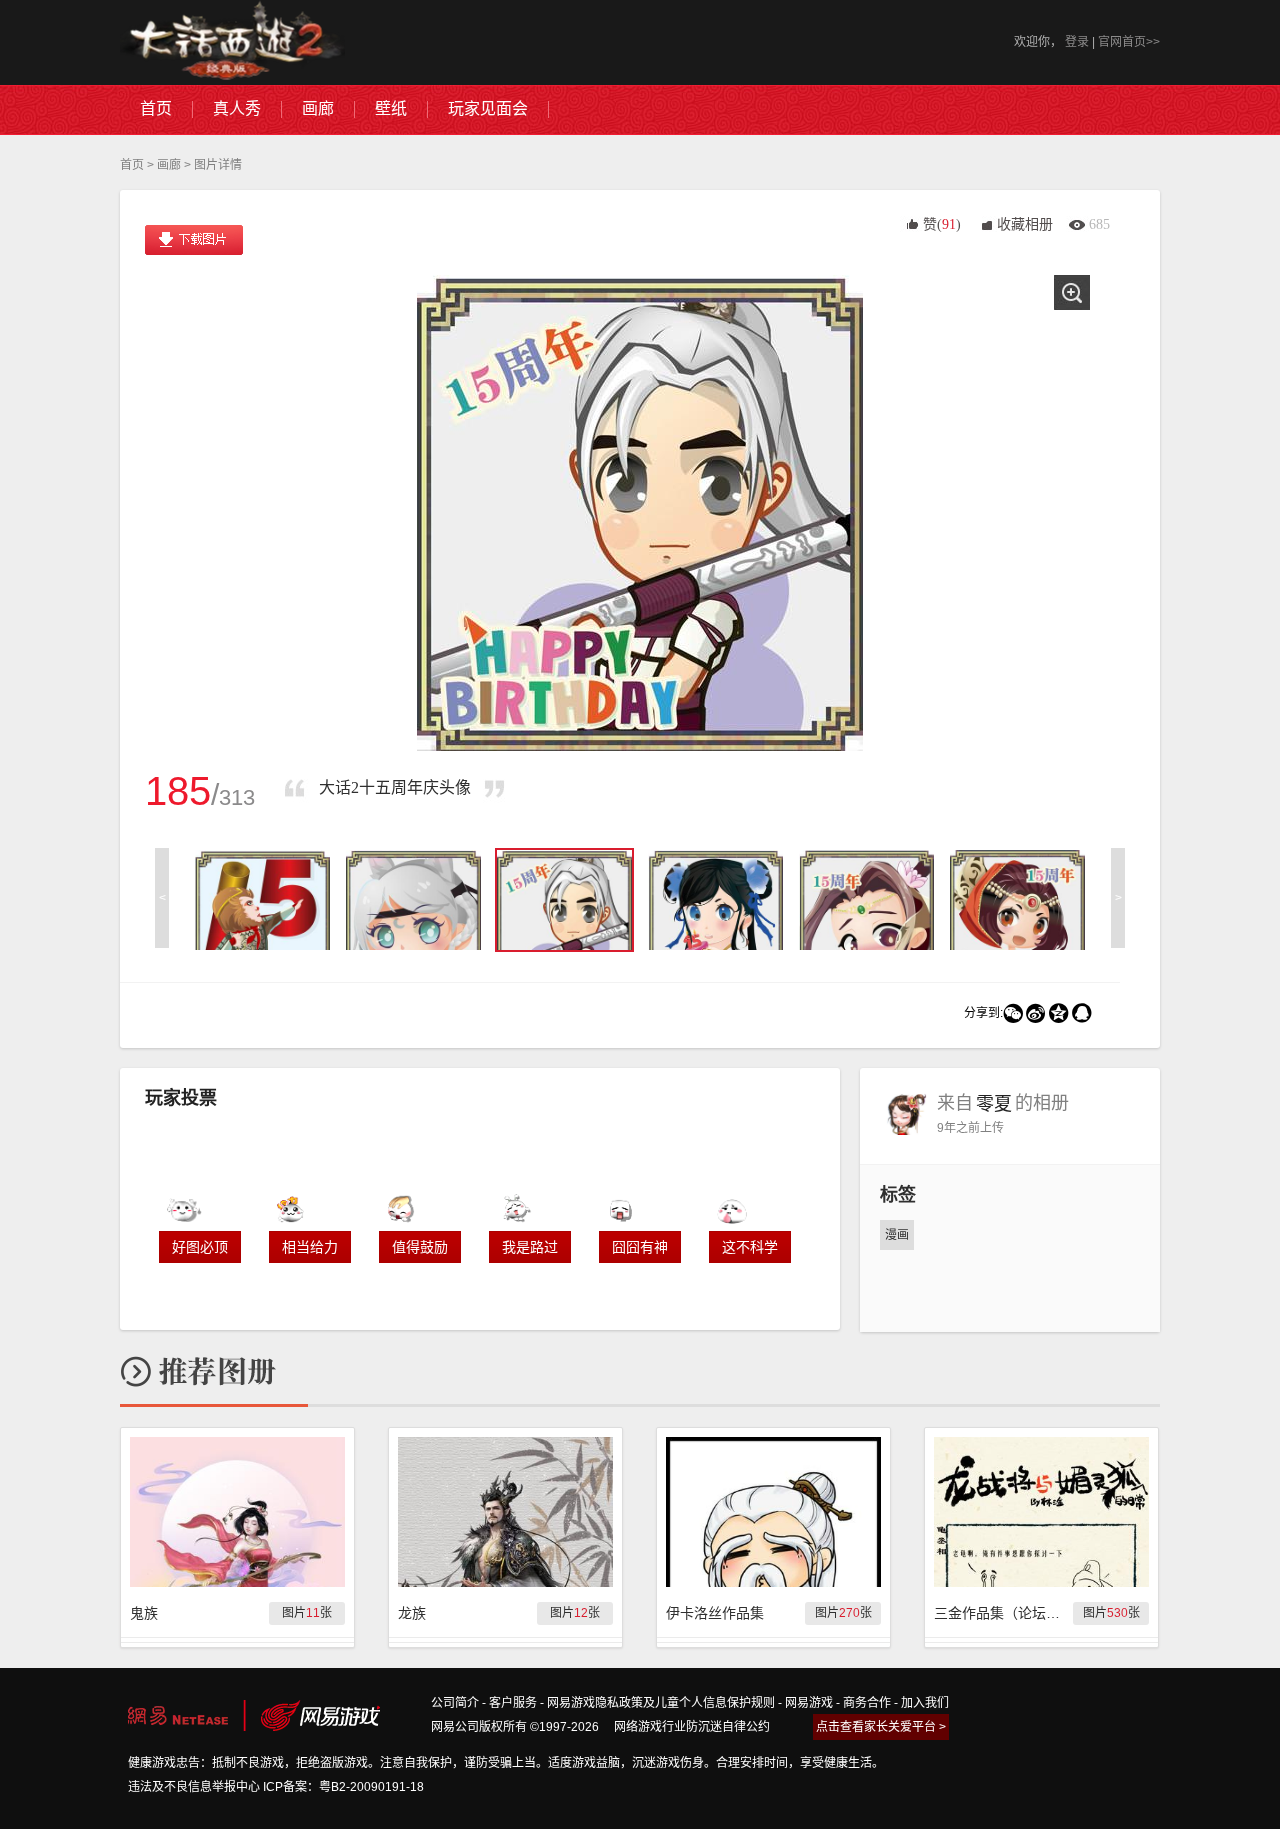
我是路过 (530, 1247)
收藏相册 (1025, 224)
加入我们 (925, 1703)
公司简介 (455, 1703)
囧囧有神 (640, 1247)
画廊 (169, 165)
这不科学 (750, 1247)
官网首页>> (1129, 42)
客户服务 (513, 1703)
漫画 (897, 1235)
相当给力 (310, 1247)
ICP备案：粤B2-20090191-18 (343, 1787)
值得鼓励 (420, 1247)
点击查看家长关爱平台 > (881, 1727)
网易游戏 (809, 1703)
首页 (132, 165)
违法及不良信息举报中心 (194, 1787)
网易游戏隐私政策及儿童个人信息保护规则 (661, 1703)
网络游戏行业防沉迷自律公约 (692, 1727)
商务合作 (867, 1703)
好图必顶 (200, 1247)
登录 (1077, 42)
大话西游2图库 (232, 42)
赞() (942, 224)
